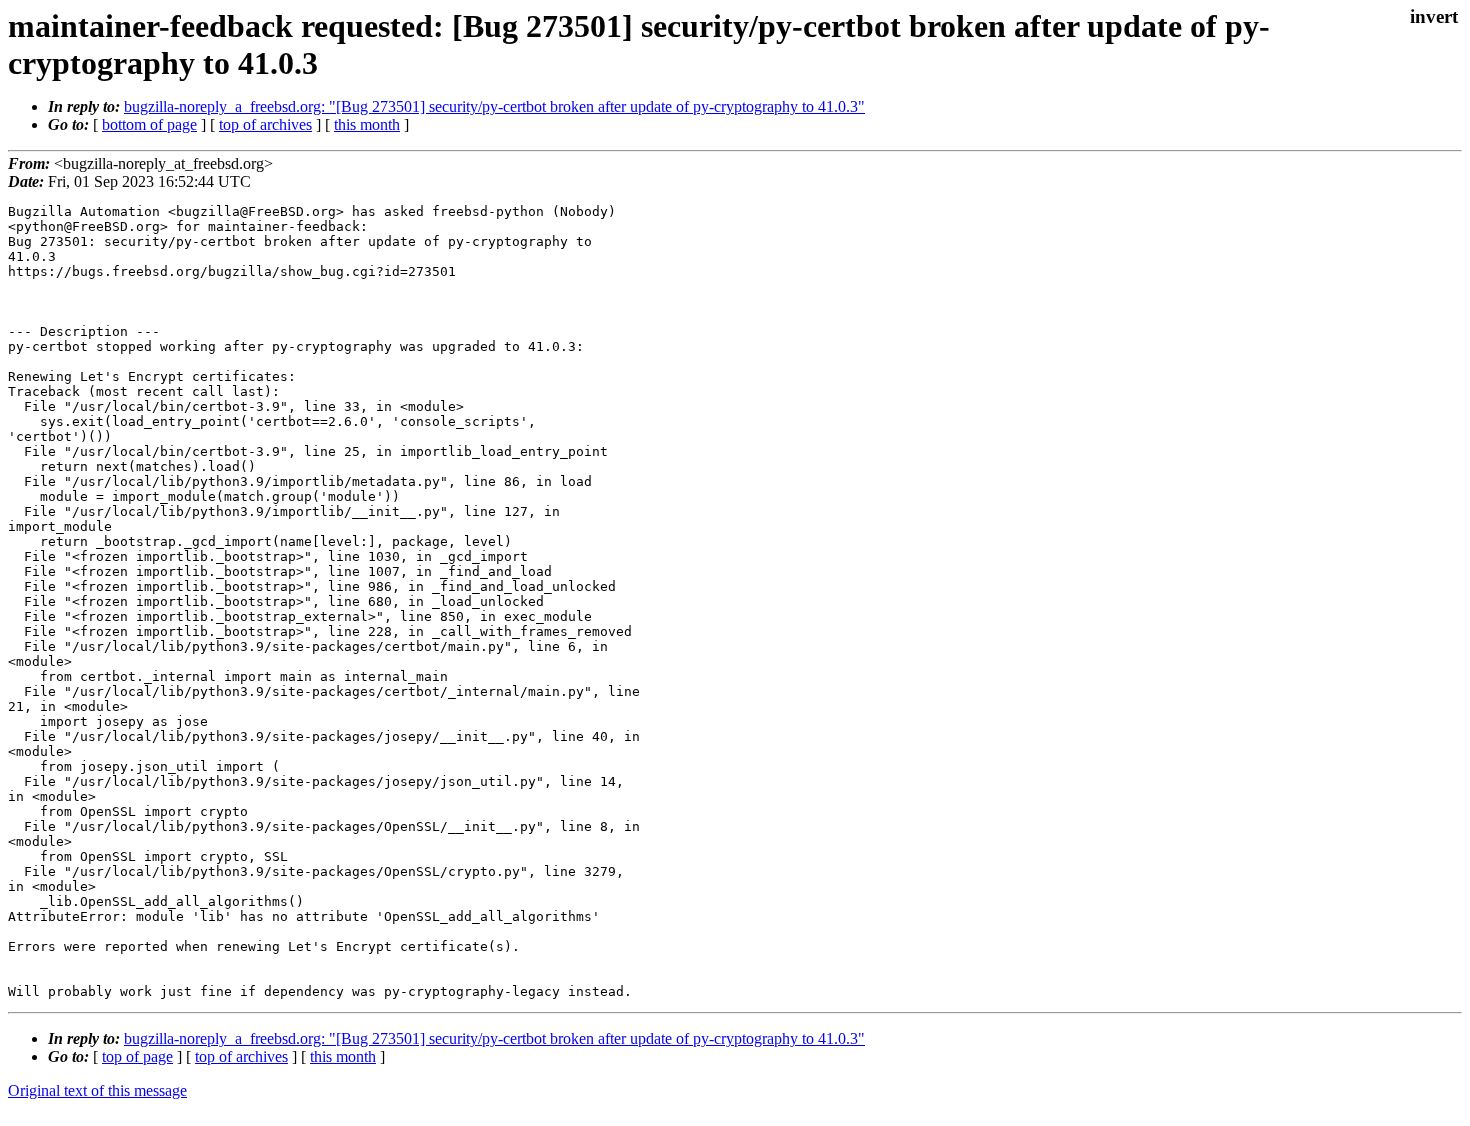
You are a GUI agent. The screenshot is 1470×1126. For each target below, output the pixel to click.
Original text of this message (97, 1090)
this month (367, 124)
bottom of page (149, 124)
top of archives (265, 124)
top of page (137, 1056)
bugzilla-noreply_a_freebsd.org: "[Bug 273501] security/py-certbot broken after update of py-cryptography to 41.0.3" (494, 106)
